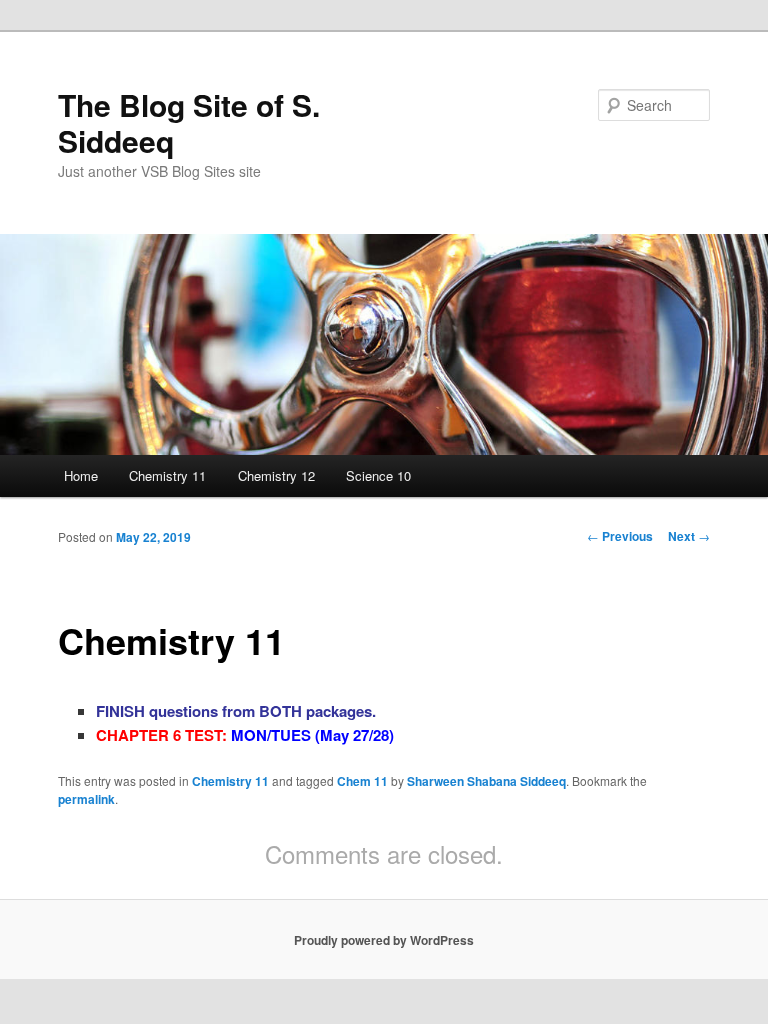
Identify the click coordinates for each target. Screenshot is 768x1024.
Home (81, 475)
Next (689, 536)
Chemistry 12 (276, 475)
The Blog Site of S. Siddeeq (189, 122)
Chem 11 (362, 781)
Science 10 (378, 475)
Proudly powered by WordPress (384, 940)
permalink (86, 799)
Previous (620, 536)
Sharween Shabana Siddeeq (486, 781)
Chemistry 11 (167, 475)
